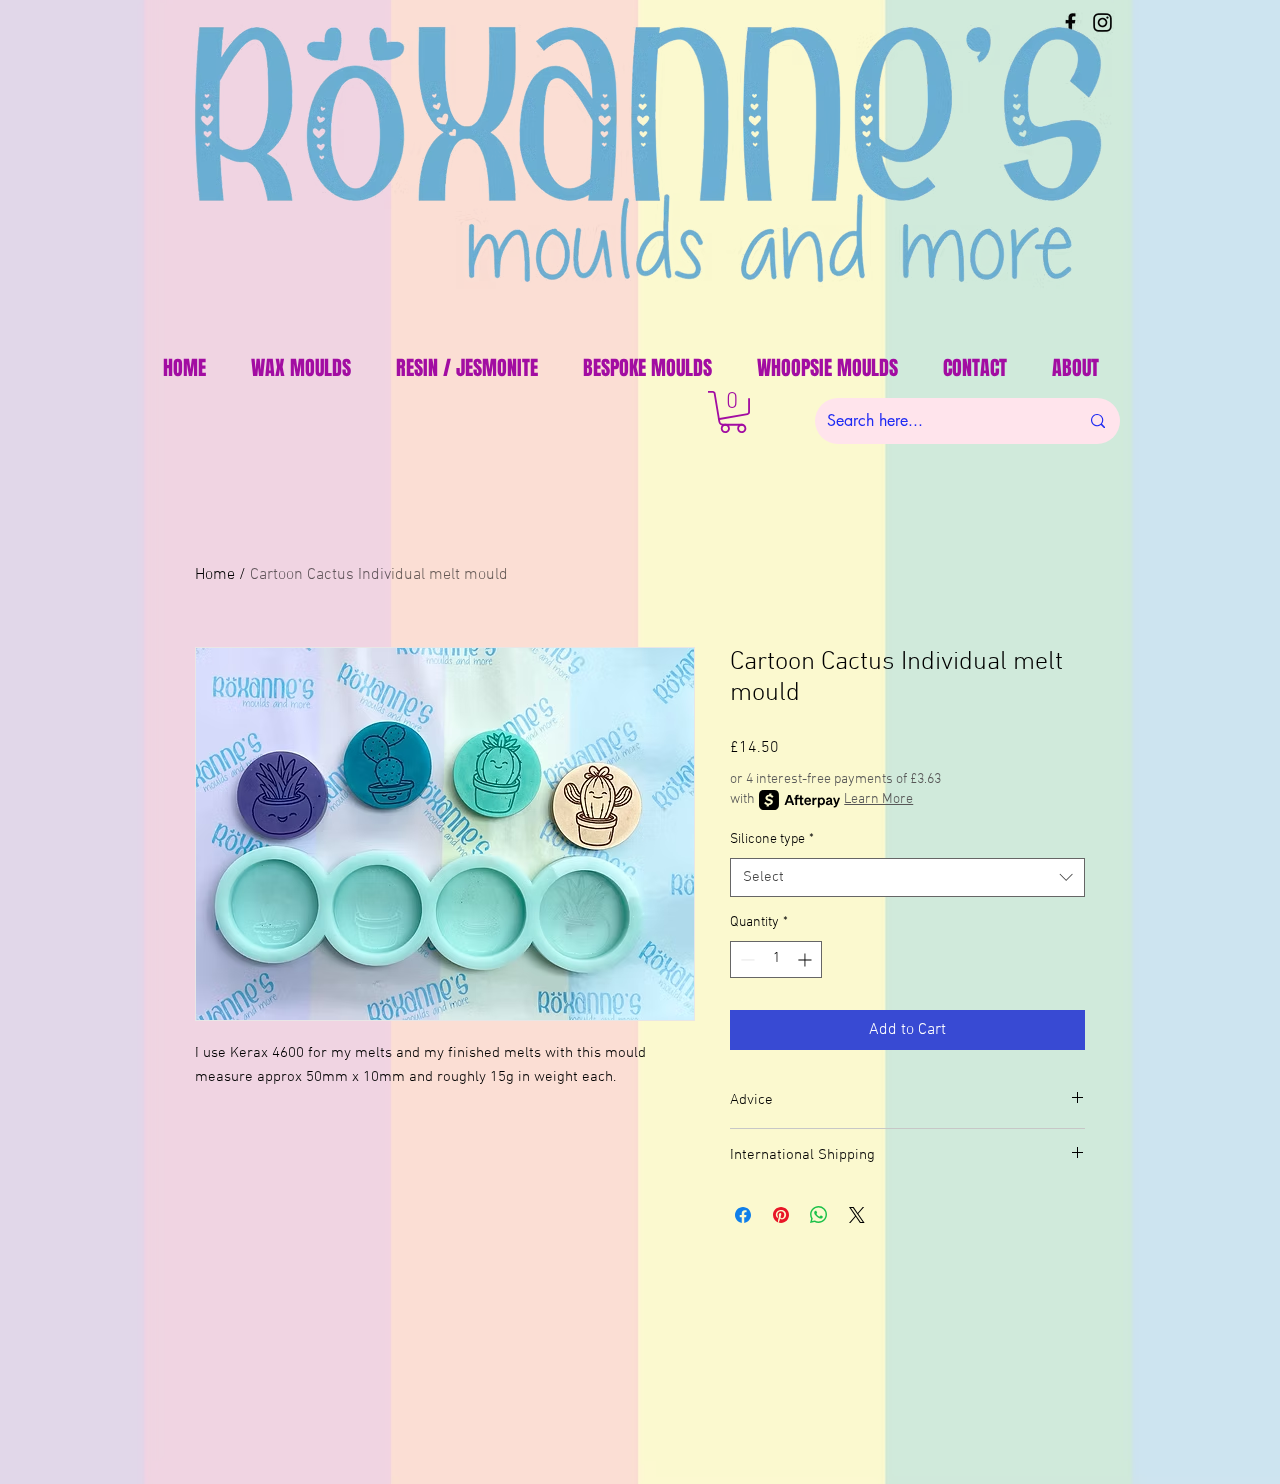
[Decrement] (745, 959)
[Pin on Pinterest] (781, 1215)
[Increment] (806, 959)
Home (215, 575)
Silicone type (772, 839)
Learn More (878, 799)
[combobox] (907, 877)
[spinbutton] (776, 959)
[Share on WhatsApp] (819, 1215)
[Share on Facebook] (743, 1215)
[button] (733, 412)
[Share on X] (857, 1215)
